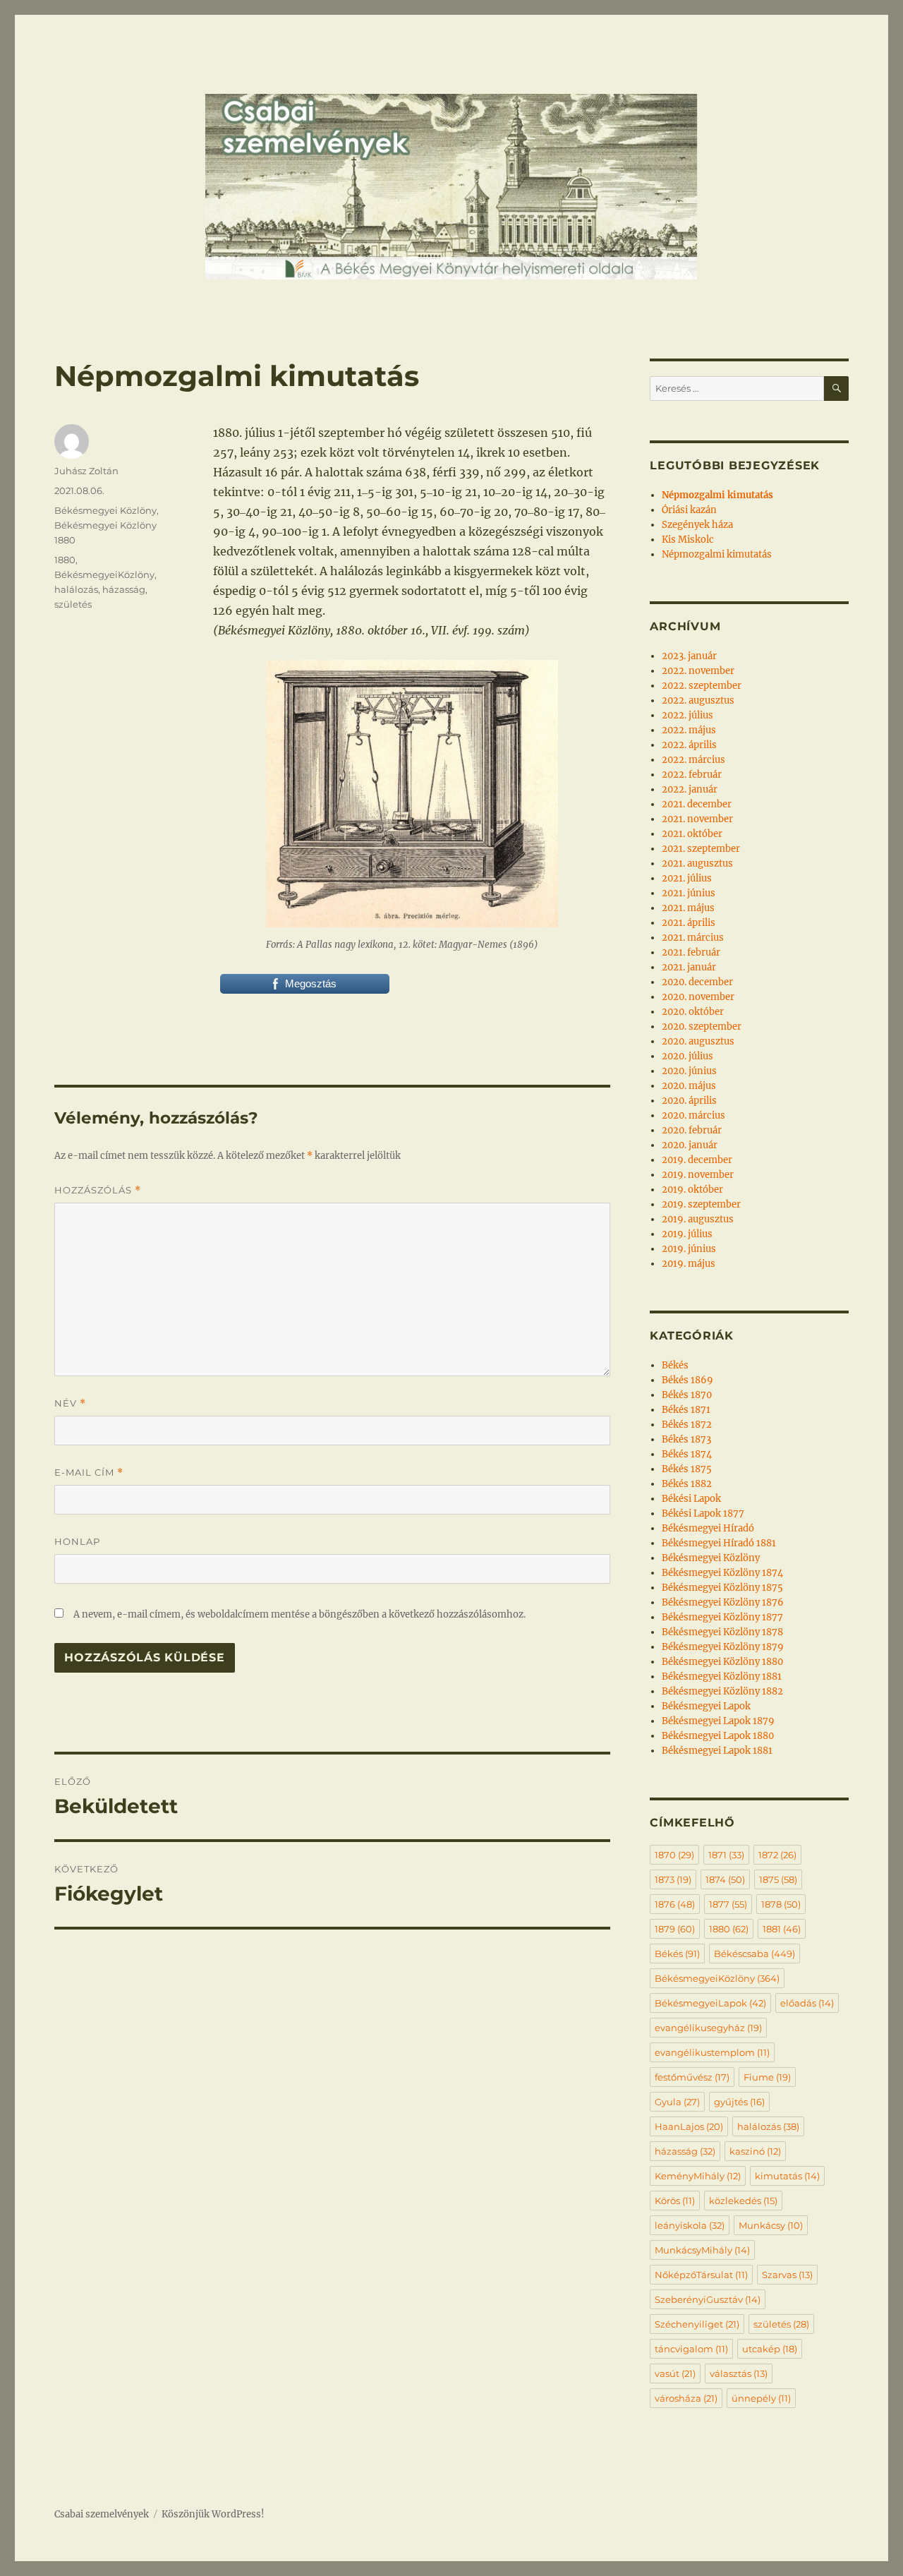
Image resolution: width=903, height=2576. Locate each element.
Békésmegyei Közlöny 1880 (722, 1662)
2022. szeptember (702, 686)
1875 (778, 1879)
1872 (777, 1855)
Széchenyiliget (697, 2324)
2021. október (692, 834)
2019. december (697, 1160)
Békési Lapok (691, 1499)
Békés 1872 (687, 1425)
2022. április (689, 745)
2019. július (687, 1234)
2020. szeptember (702, 1027)
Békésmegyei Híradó (708, 1528)
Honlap (77, 1541)
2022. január (690, 789)
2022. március (693, 760)
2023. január (689, 656)
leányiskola (690, 2225)
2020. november (698, 997)
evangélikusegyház (708, 2028)
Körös (675, 2201)
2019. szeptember (701, 1204)
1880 (65, 560)
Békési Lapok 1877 (703, 1513)
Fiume (767, 2077)
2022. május (689, 730)
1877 (728, 1904)
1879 (675, 1929)
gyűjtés (739, 2102)
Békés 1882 (687, 1484)
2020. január (690, 1145)
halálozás (76, 589)
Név (70, 1403)
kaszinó (755, 2151)
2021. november (697, 819)
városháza (686, 2398)
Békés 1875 (687, 1469)
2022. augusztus (698, 700)
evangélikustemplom (712, 2052)
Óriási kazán (689, 510)
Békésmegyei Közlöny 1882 (722, 1691)
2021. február (691, 952)
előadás (807, 2003)
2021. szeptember (701, 849)
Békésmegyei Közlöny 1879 (723, 1647)
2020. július (687, 1056)
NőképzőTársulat (701, 2275)
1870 (674, 1855)
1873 (673, 1879)
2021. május (688, 908)
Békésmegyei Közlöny (105, 510)
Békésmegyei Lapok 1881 (717, 1751)
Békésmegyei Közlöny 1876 (723, 1602)
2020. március (693, 1115)
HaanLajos (689, 2126)
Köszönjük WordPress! (213, 2514)
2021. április (689, 923)
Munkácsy (771, 2225)
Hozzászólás (98, 1190)
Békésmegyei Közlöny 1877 (722, 1617)
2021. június (689, 893)
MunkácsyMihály (702, 2250)
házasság (124, 589)
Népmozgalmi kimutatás (717, 554)
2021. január (689, 967)
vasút (675, 2373)
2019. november (698, 1175)
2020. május (689, 1086)
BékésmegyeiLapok (710, 2003)
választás (739, 2373)
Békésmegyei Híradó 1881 (719, 1543)
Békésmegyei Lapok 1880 (718, 1736)
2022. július (687, 715)
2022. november (698, 671)
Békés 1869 (687, 1380)
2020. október (693, 1012)
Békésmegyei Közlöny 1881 (722, 1677)
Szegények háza (697, 525)
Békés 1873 (686, 1439)
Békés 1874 (687, 1454)
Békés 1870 (687, 1395)
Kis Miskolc (688, 540)
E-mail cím (89, 1473)
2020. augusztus (698, 1041)
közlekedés (743, 2201)
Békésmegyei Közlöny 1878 (722, 1632)
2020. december (697, 982)
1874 (725, 1879)
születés (73, 604)
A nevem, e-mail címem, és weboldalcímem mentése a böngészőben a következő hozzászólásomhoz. (299, 1614)
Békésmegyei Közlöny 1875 (722, 1588)
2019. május (689, 1264)
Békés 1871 (686, 1410)
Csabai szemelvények (102, 2514)
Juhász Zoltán (86, 471)
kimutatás (787, 2176)
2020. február (692, 1130)
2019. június (689, 1249)
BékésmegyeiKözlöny (104, 574)
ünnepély (761, 2398)
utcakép (770, 2349)
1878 (781, 1904)
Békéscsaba (754, 1954)
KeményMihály (698, 2176)
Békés (675, 1365)
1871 (726, 1855)
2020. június (689, 1071)
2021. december (697, 804)
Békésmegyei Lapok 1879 (718, 1721)
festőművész (692, 2077)
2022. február (692, 775)
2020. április (689, 1101)
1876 (675, 1904)
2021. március (693, 938)
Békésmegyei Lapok (706, 1706)
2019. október (692, 1190)
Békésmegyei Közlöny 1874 (722, 1573)
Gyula (677, 2102)
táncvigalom (691, 2349)
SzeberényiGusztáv (708, 2299)
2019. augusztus (698, 1219)
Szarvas (787, 2275)
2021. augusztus (697, 863)
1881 (782, 1929)
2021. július (687, 878)
